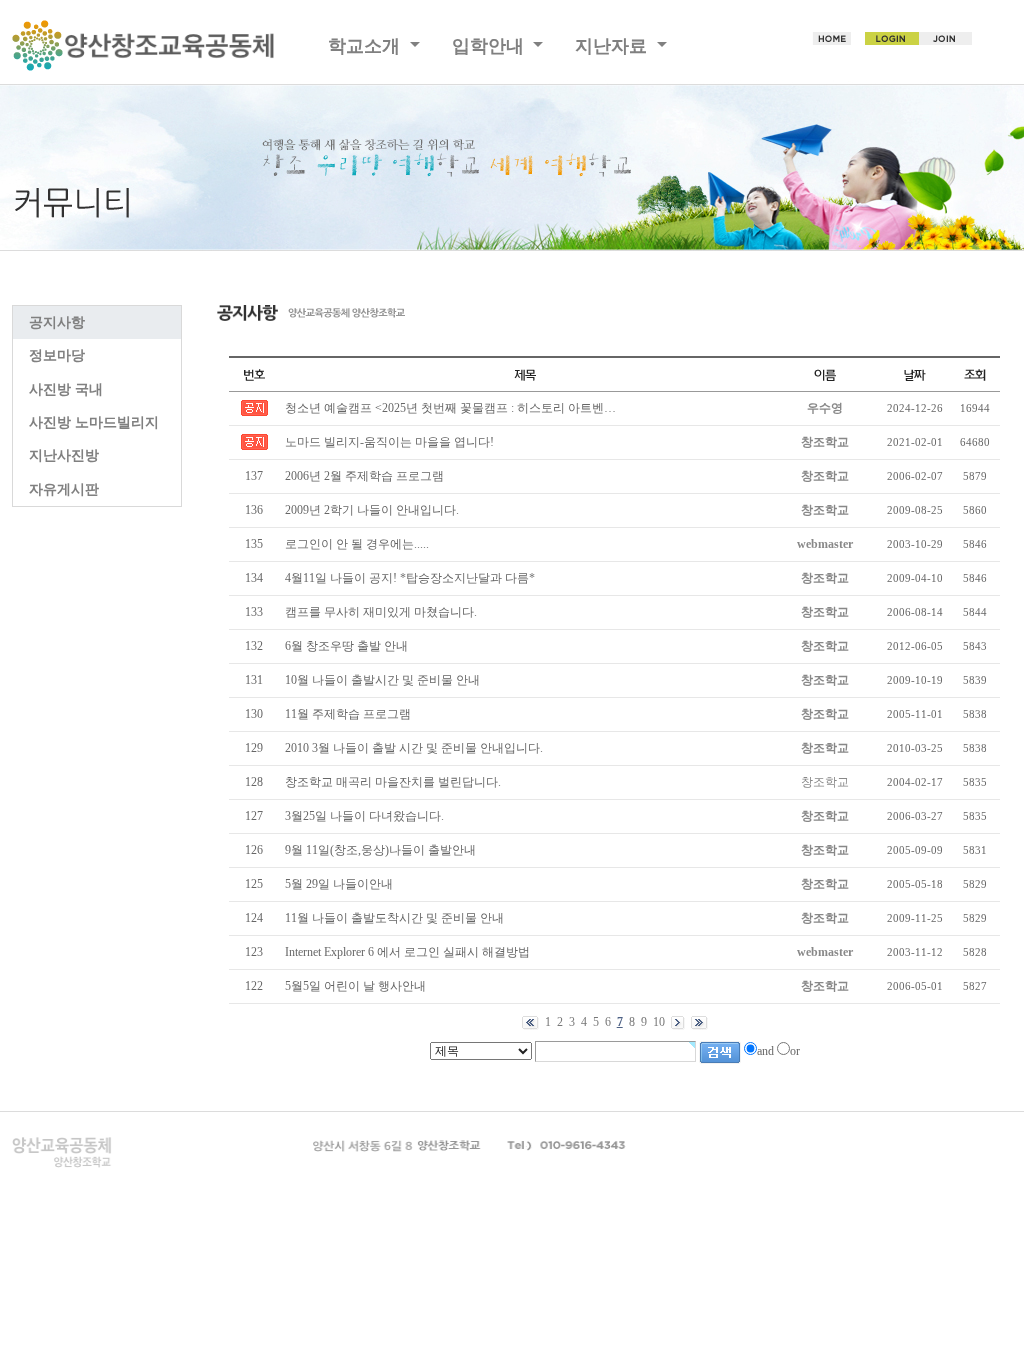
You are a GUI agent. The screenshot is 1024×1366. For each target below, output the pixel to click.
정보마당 (57, 355)
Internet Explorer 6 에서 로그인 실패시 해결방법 (407, 952)
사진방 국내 (66, 389)
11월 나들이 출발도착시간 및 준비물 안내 (394, 918)
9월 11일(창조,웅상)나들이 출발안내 (380, 850)
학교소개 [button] (366, 46)
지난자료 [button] (613, 46)
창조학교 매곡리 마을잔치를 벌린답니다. (393, 782)
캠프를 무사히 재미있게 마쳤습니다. (381, 612)
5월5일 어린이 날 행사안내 (355, 986)
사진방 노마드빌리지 (94, 422)
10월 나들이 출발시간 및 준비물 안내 (382, 680)
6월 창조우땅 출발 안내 (346, 646)
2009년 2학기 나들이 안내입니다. (372, 510)
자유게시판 (64, 489)
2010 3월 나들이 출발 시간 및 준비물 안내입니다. (414, 748)
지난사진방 (64, 455)
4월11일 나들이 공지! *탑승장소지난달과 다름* (410, 578)
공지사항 (57, 322)
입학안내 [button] (490, 46)
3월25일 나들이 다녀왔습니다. (364, 816)
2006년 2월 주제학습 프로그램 (364, 476)
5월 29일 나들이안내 (339, 884)
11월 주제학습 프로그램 (348, 714)
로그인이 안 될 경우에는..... (357, 544)
